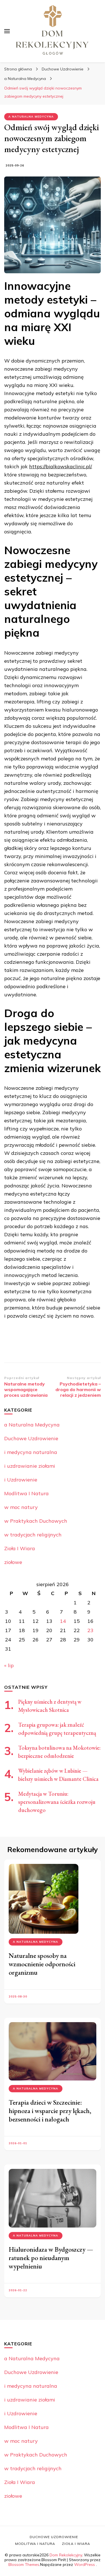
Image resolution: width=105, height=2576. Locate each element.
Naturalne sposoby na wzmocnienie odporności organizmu (42, 1964)
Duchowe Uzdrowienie (31, 1438)
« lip (9, 1665)
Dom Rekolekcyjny (66, 2555)
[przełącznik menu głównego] (7, 31)
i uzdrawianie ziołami (30, 1466)
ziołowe (13, 1562)
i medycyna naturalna (31, 1452)
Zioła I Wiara (20, 1548)
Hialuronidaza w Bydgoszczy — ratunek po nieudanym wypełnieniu (51, 2258)
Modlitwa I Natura (26, 1493)
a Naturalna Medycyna (31, 117)
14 (63, 1621)
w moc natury (21, 1507)
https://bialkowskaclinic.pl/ (60, 466)
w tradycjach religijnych (33, 1535)
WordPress (85, 2564)
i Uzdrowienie (21, 1480)
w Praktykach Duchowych (36, 1521)
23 (90, 1630)
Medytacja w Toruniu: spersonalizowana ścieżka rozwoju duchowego (57, 1802)
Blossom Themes (24, 2564)
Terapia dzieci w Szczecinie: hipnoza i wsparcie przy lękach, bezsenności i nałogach (50, 2111)
